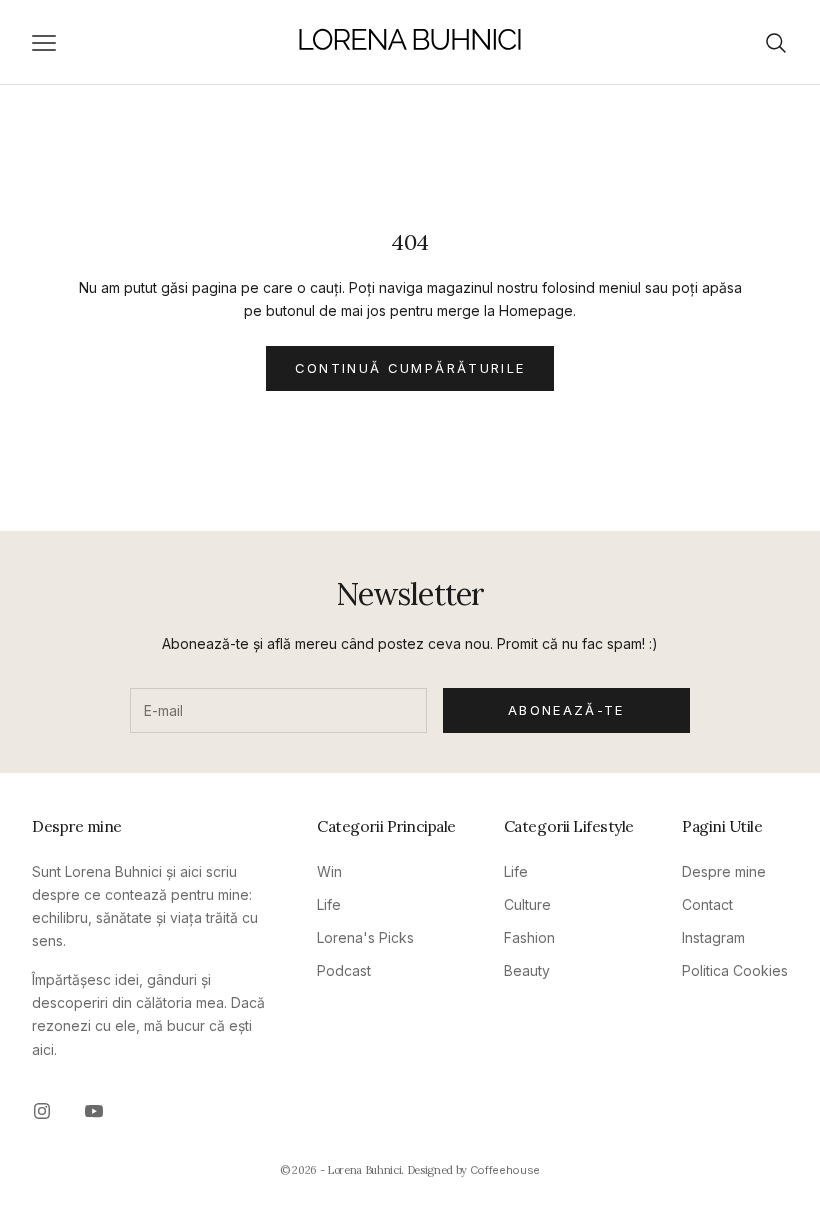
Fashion (529, 937)
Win (329, 871)
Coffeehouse (505, 1170)
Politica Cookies (735, 970)
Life (329, 904)
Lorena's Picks (365, 937)
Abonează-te (566, 710)
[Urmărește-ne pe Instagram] (42, 1111)
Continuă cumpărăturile (410, 368)
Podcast (344, 970)
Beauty (527, 970)
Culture (527, 904)
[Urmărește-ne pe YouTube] (94, 1111)
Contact (707, 904)
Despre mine (724, 871)
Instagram (713, 937)
